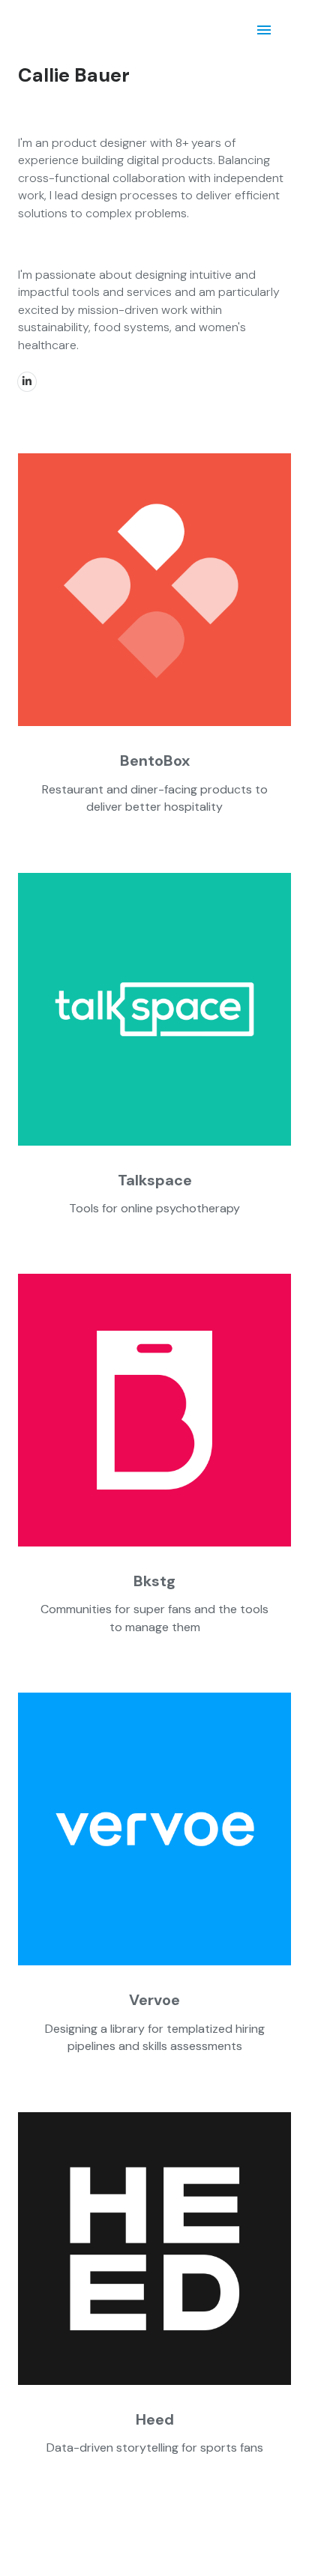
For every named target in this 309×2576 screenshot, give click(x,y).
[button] (154, 783)
